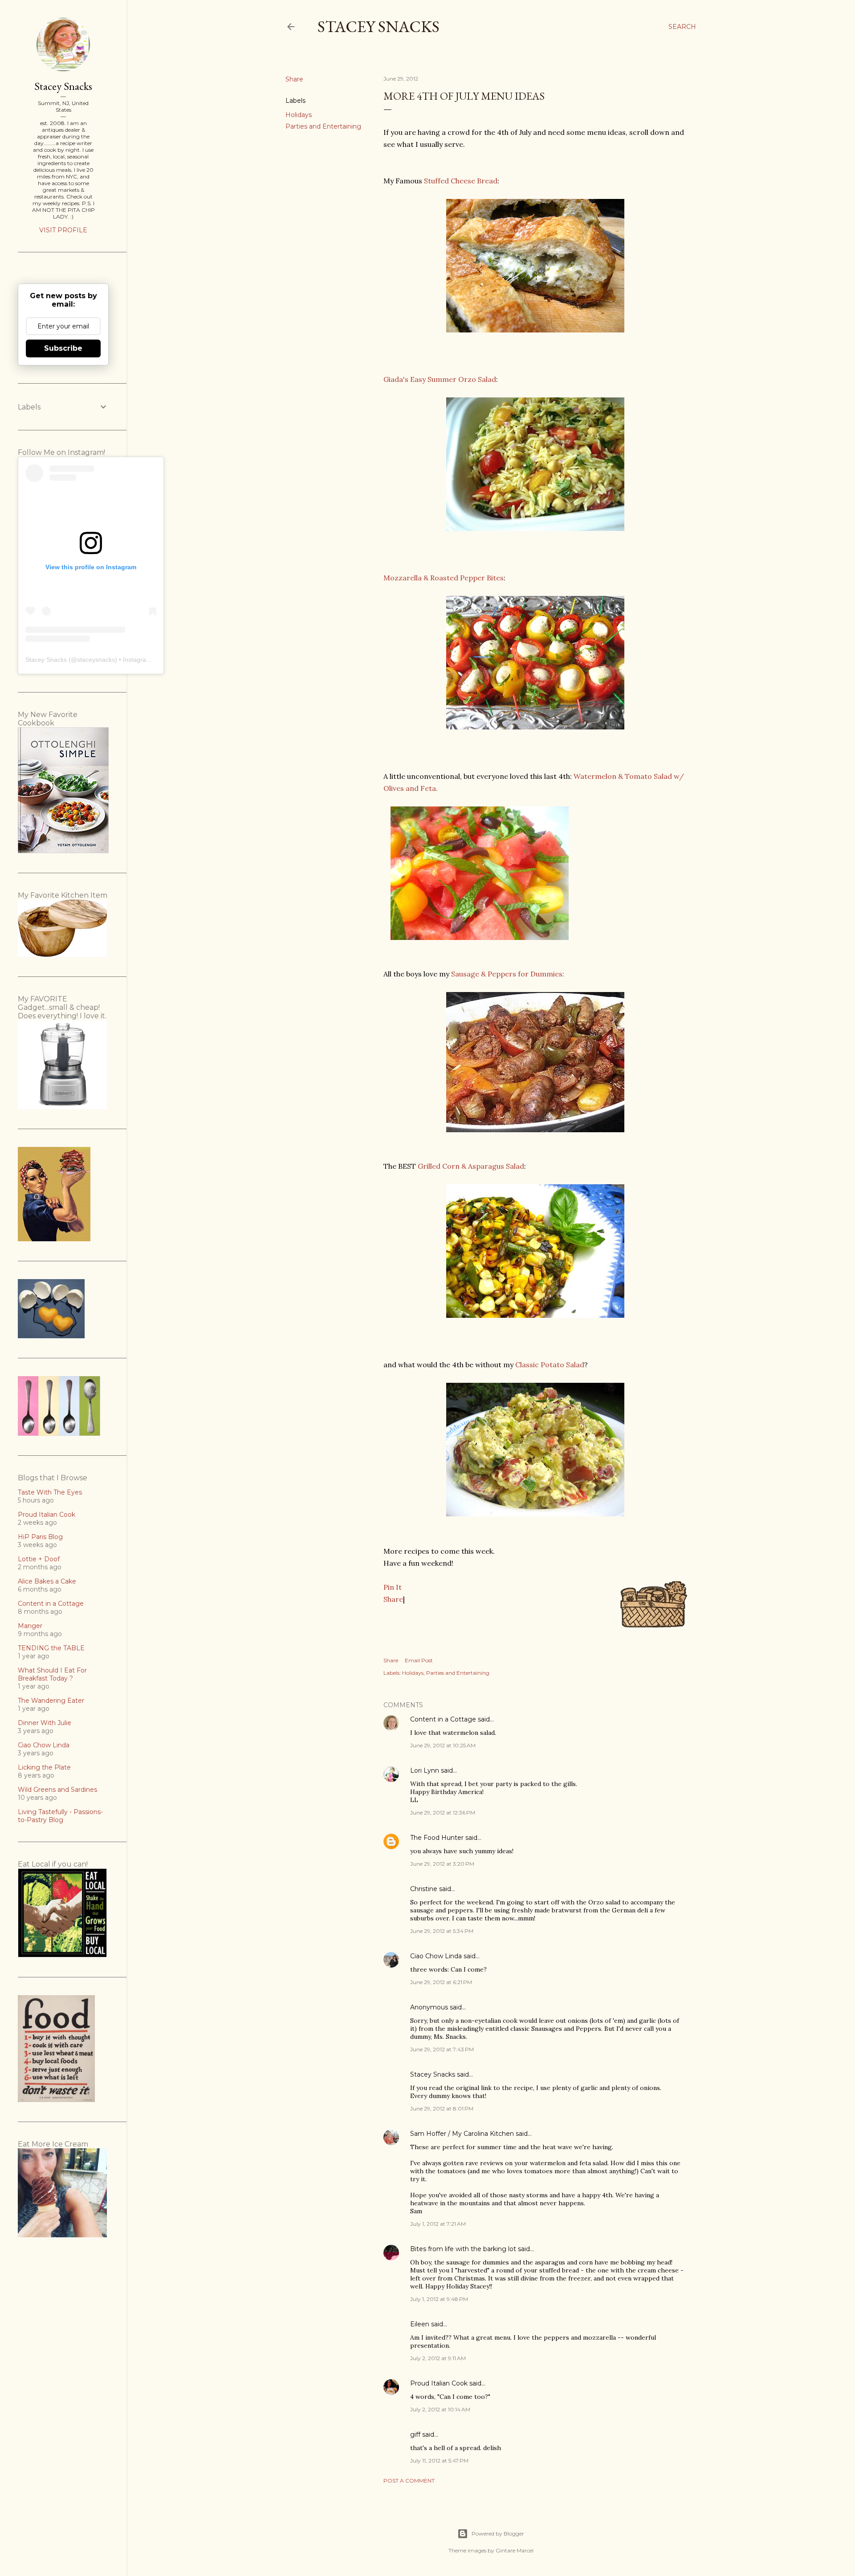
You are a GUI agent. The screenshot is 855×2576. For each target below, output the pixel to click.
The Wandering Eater (51, 1701)
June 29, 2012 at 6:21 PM (441, 1982)
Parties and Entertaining (323, 126)
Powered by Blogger (498, 2533)
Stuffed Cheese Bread (461, 181)
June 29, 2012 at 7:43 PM (442, 2049)
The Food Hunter (437, 1838)
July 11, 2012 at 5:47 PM (439, 2461)
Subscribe (63, 348)
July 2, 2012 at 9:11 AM (438, 2358)
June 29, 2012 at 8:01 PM (442, 2108)
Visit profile (63, 230)
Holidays (299, 115)
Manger (30, 1626)
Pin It (393, 1587)
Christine (424, 1889)
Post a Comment (409, 2481)
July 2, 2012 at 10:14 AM (440, 2409)
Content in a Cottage (443, 1719)
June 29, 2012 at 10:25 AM (443, 1745)
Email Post (419, 1660)
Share (393, 1599)
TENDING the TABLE (51, 1648)
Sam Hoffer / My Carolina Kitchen (462, 2134)
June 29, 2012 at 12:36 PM (443, 1813)
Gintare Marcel (515, 2550)
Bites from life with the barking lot (463, 2249)
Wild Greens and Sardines (57, 1790)
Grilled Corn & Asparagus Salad (471, 1166)
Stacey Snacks (379, 26)
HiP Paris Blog (40, 1537)
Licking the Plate (44, 1767)
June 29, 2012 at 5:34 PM (442, 1931)
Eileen (420, 2324)
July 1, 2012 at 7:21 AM (438, 2224)
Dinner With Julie (45, 1723)
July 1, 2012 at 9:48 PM (439, 2299)
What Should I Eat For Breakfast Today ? (52, 1674)
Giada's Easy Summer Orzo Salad (440, 379)
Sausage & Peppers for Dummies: (508, 974)
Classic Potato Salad (550, 1365)
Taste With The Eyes (50, 1492)
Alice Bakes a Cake (47, 1581)
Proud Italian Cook (439, 2383)
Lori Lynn (425, 1770)
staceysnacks (96, 660)
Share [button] (294, 79)
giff (415, 2434)
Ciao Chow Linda (436, 1956)
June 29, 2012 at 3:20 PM (442, 1864)
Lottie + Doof (39, 1559)
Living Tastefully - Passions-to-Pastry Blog (60, 1816)
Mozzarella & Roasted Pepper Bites (444, 578)
